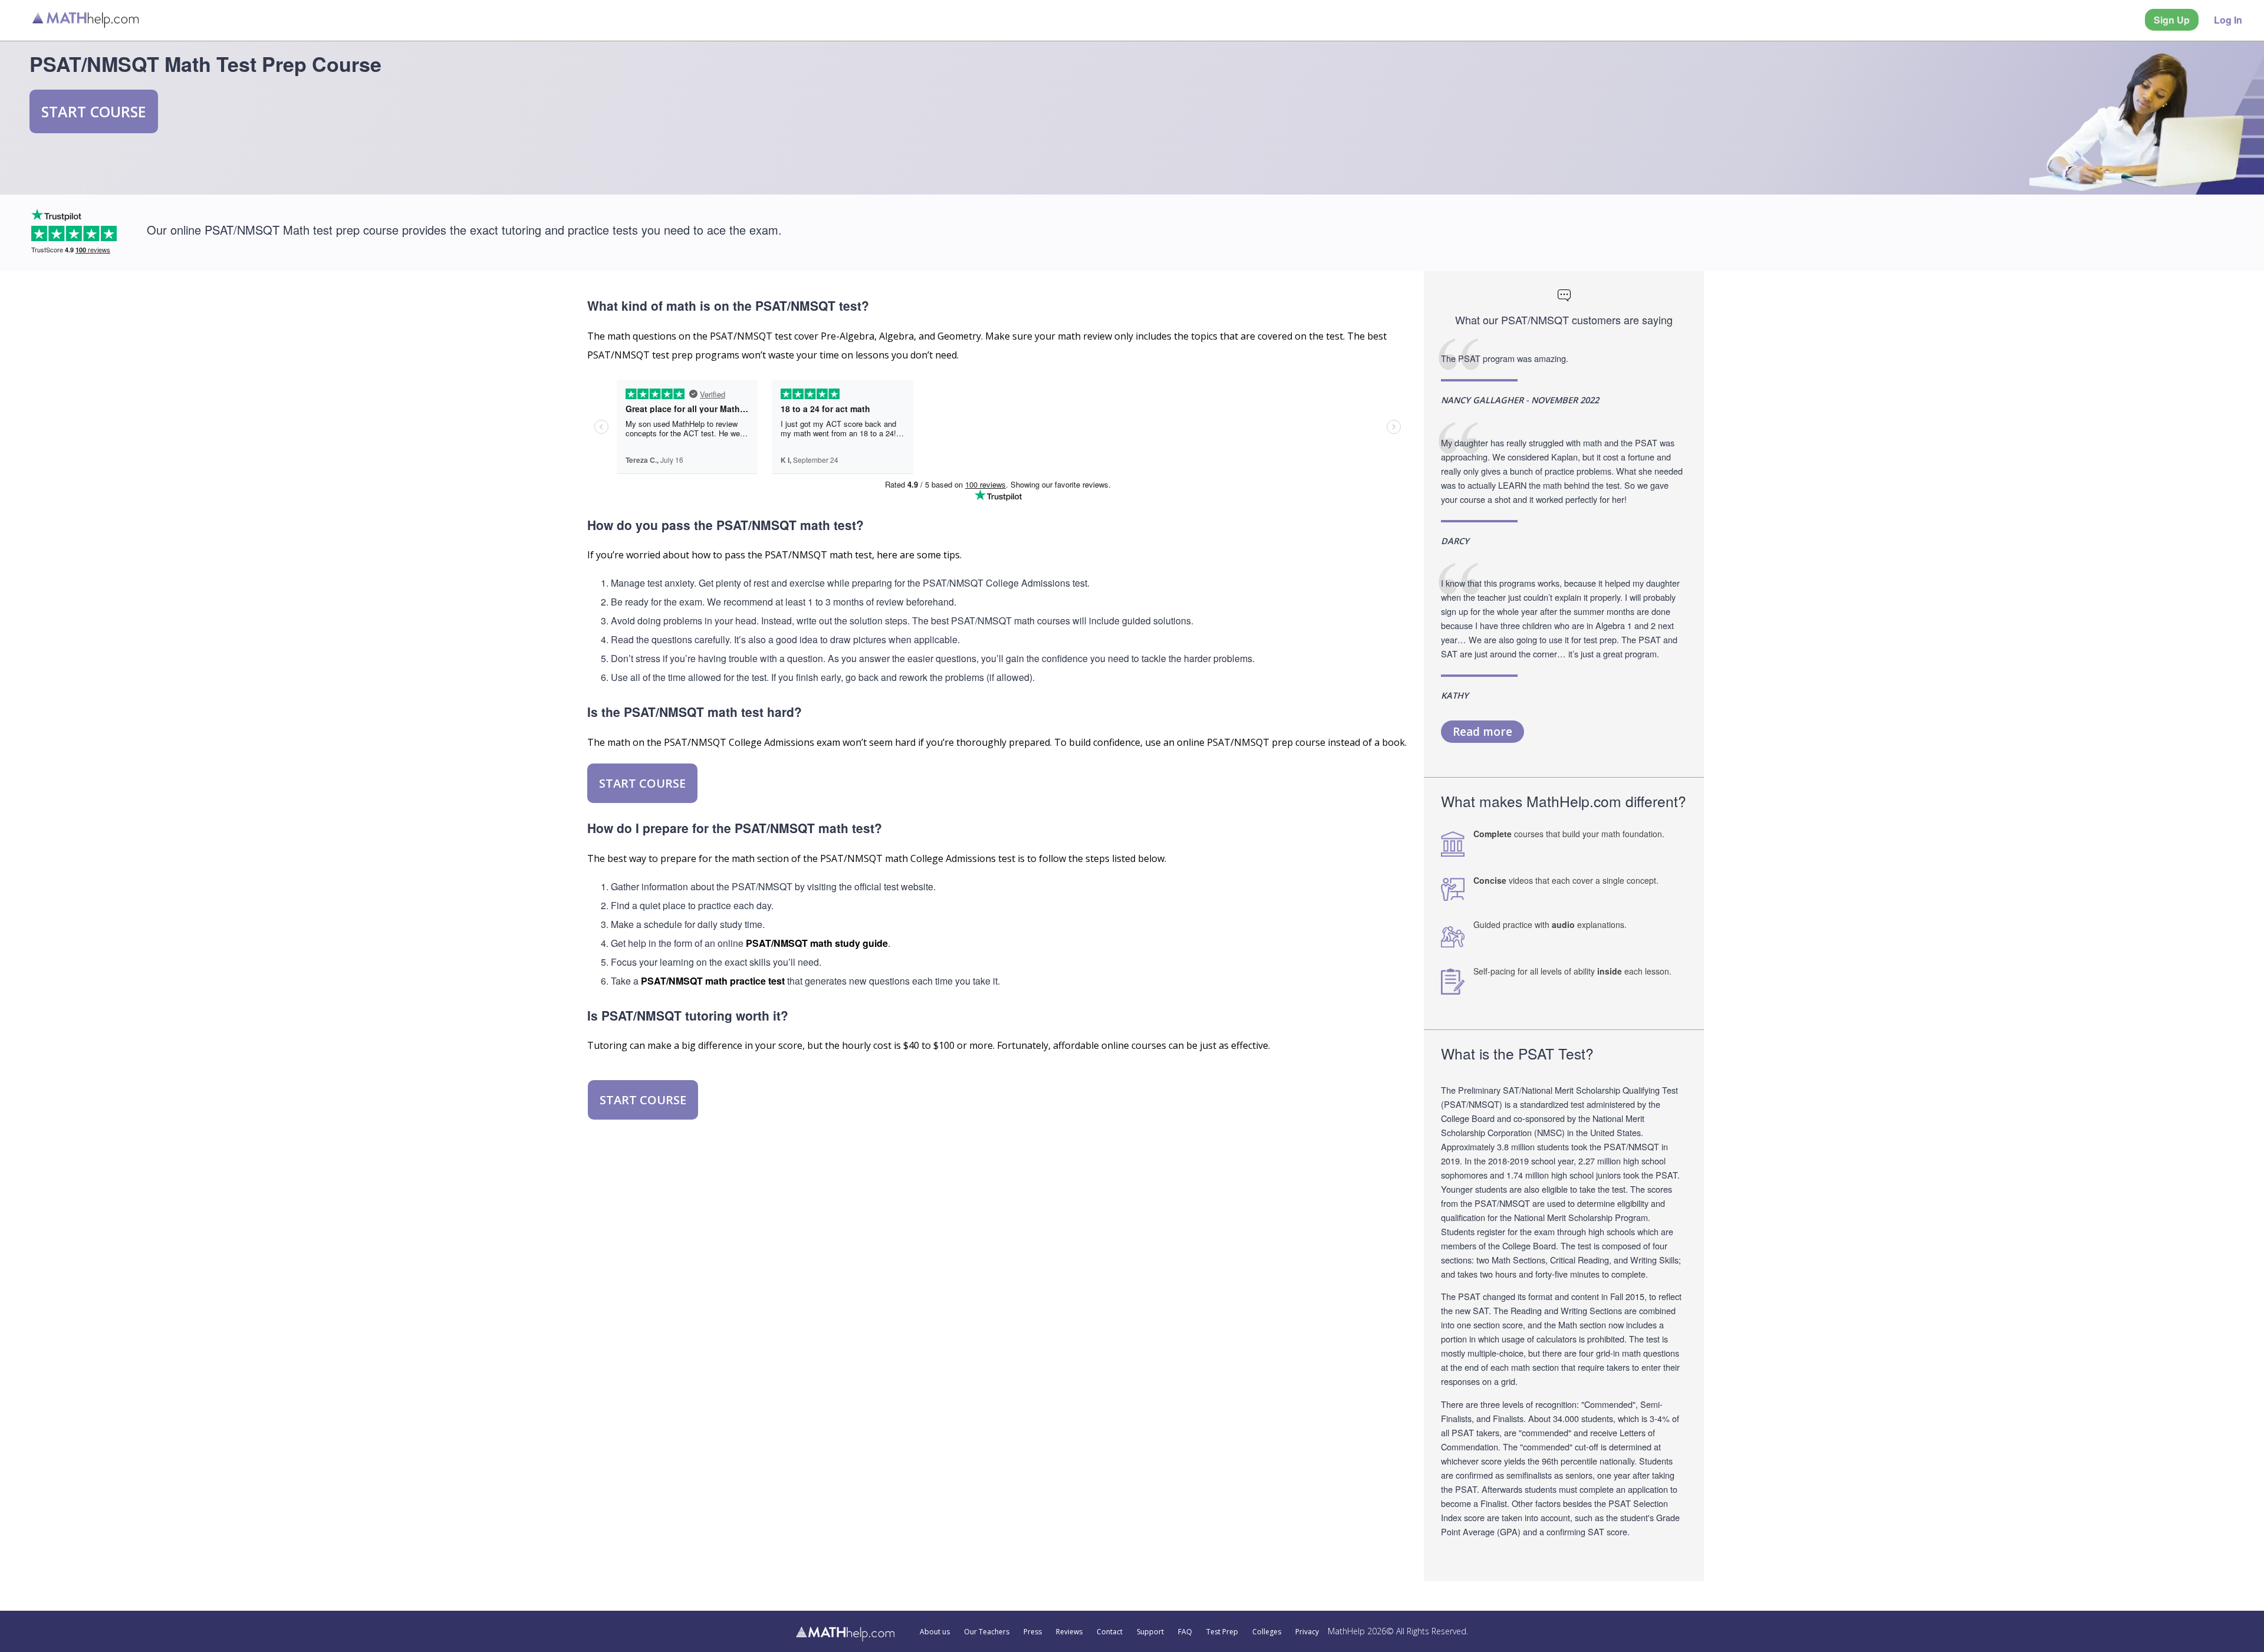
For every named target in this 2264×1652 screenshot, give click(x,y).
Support (1150, 1632)
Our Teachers (987, 1632)
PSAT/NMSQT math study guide (817, 943)
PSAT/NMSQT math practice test (713, 981)
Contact (1110, 1632)
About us (935, 1632)
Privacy (1307, 1632)
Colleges (1267, 1632)
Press (1033, 1632)
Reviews (1069, 1632)
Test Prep (1222, 1632)
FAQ (1185, 1632)
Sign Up (2172, 20)
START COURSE (94, 111)
